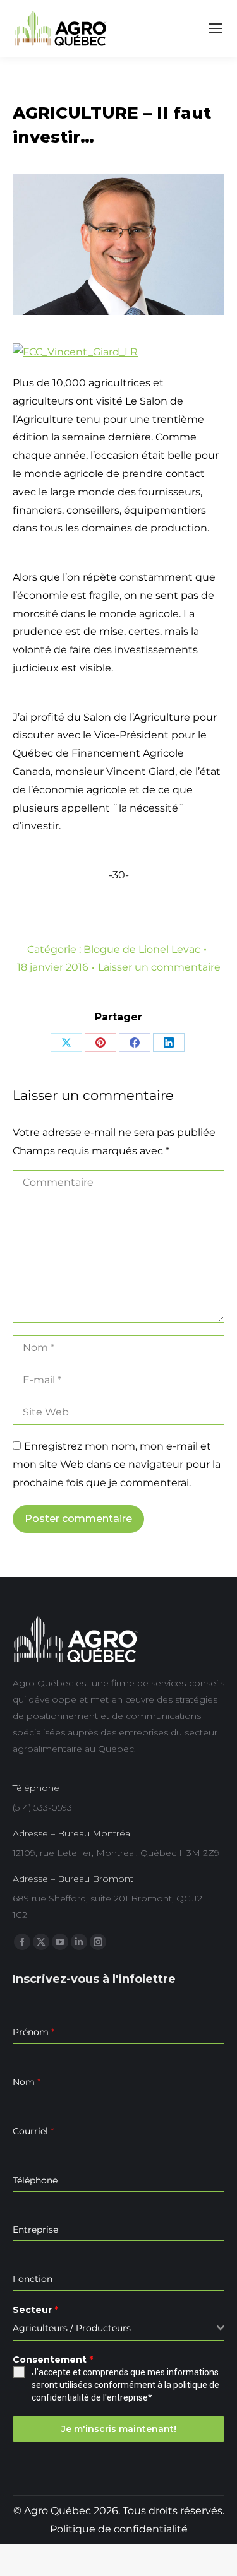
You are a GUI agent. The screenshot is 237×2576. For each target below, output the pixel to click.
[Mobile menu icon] (216, 28)
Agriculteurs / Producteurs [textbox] (72, 2328)
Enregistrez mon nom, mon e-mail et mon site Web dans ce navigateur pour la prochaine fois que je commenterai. (117, 1464)
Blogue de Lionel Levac (142, 949)
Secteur (35, 2310)
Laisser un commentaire (159, 967)
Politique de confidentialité (119, 2529)
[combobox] (118, 2328)
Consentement (53, 2360)
